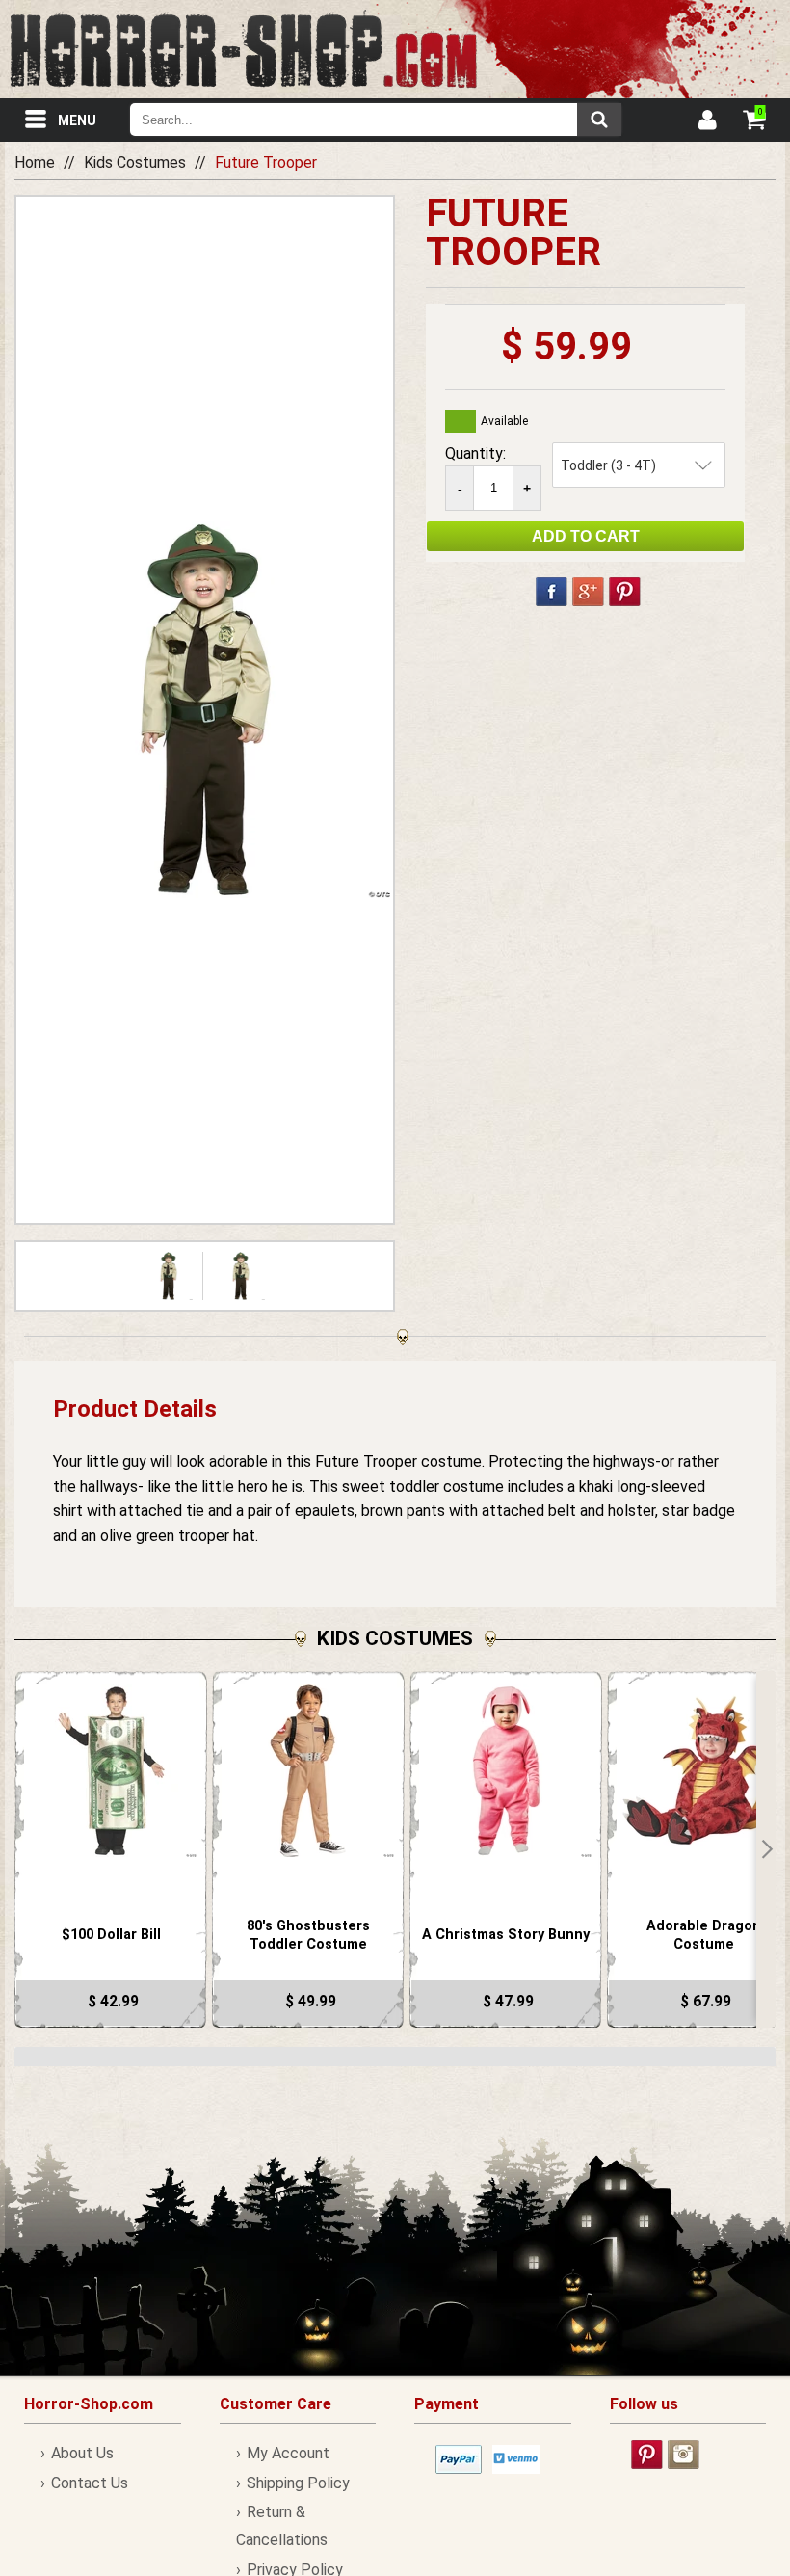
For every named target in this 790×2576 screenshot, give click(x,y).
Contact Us (90, 2483)
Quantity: (475, 453)
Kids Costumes (135, 162)
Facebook (552, 592)
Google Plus (588, 592)
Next (766, 1849)
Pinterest (625, 592)
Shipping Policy (298, 2483)
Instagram (684, 2455)
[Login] (706, 122)
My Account (288, 2453)
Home (35, 162)
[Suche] (599, 120)
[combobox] (376, 120)
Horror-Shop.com (243, 49)
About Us (82, 2453)
